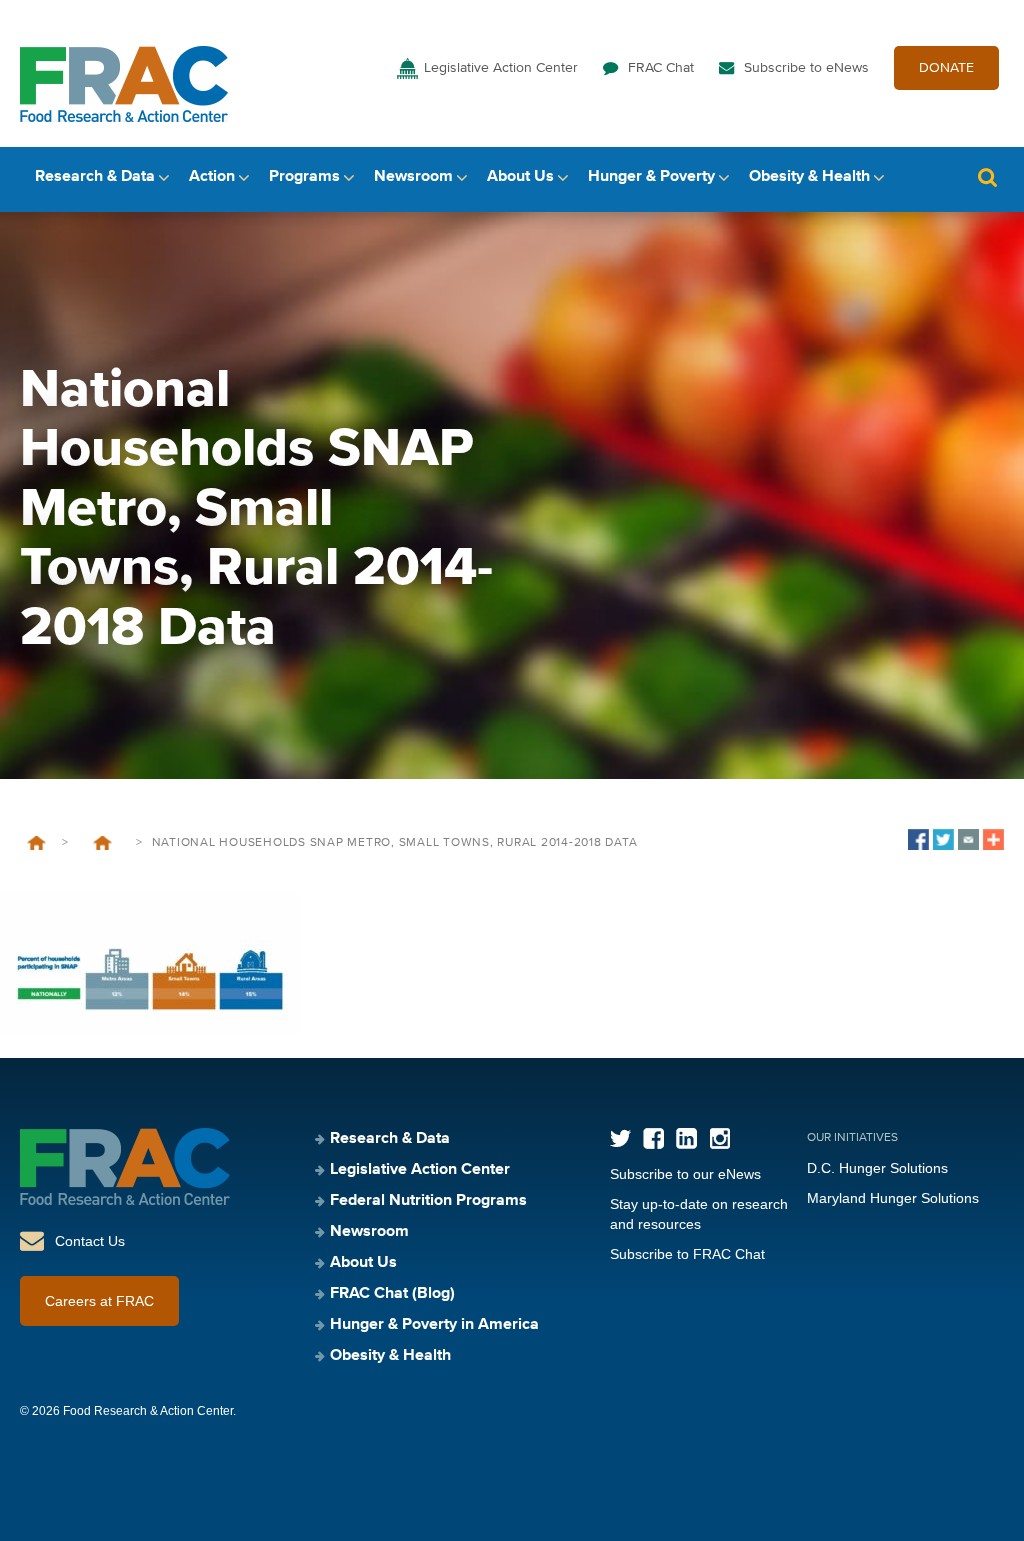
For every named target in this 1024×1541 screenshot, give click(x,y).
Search (987, 177)
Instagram (719, 1138)
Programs (304, 177)
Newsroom (413, 177)
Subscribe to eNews (806, 68)
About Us (520, 177)
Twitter (620, 1138)
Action (212, 177)
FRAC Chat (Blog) (392, 1294)
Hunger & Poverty (651, 177)
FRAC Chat (661, 68)
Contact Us (90, 1241)
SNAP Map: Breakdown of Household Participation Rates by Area (102, 843)
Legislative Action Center (501, 68)
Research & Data (95, 177)
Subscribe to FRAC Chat (687, 1254)
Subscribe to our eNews (685, 1174)
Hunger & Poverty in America (434, 1325)
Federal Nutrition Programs (428, 1201)
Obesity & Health (809, 177)
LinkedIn (686, 1138)
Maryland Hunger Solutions (893, 1198)
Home (36, 843)
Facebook (653, 1138)
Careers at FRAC (99, 1301)
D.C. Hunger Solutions (877, 1168)
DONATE (946, 68)
